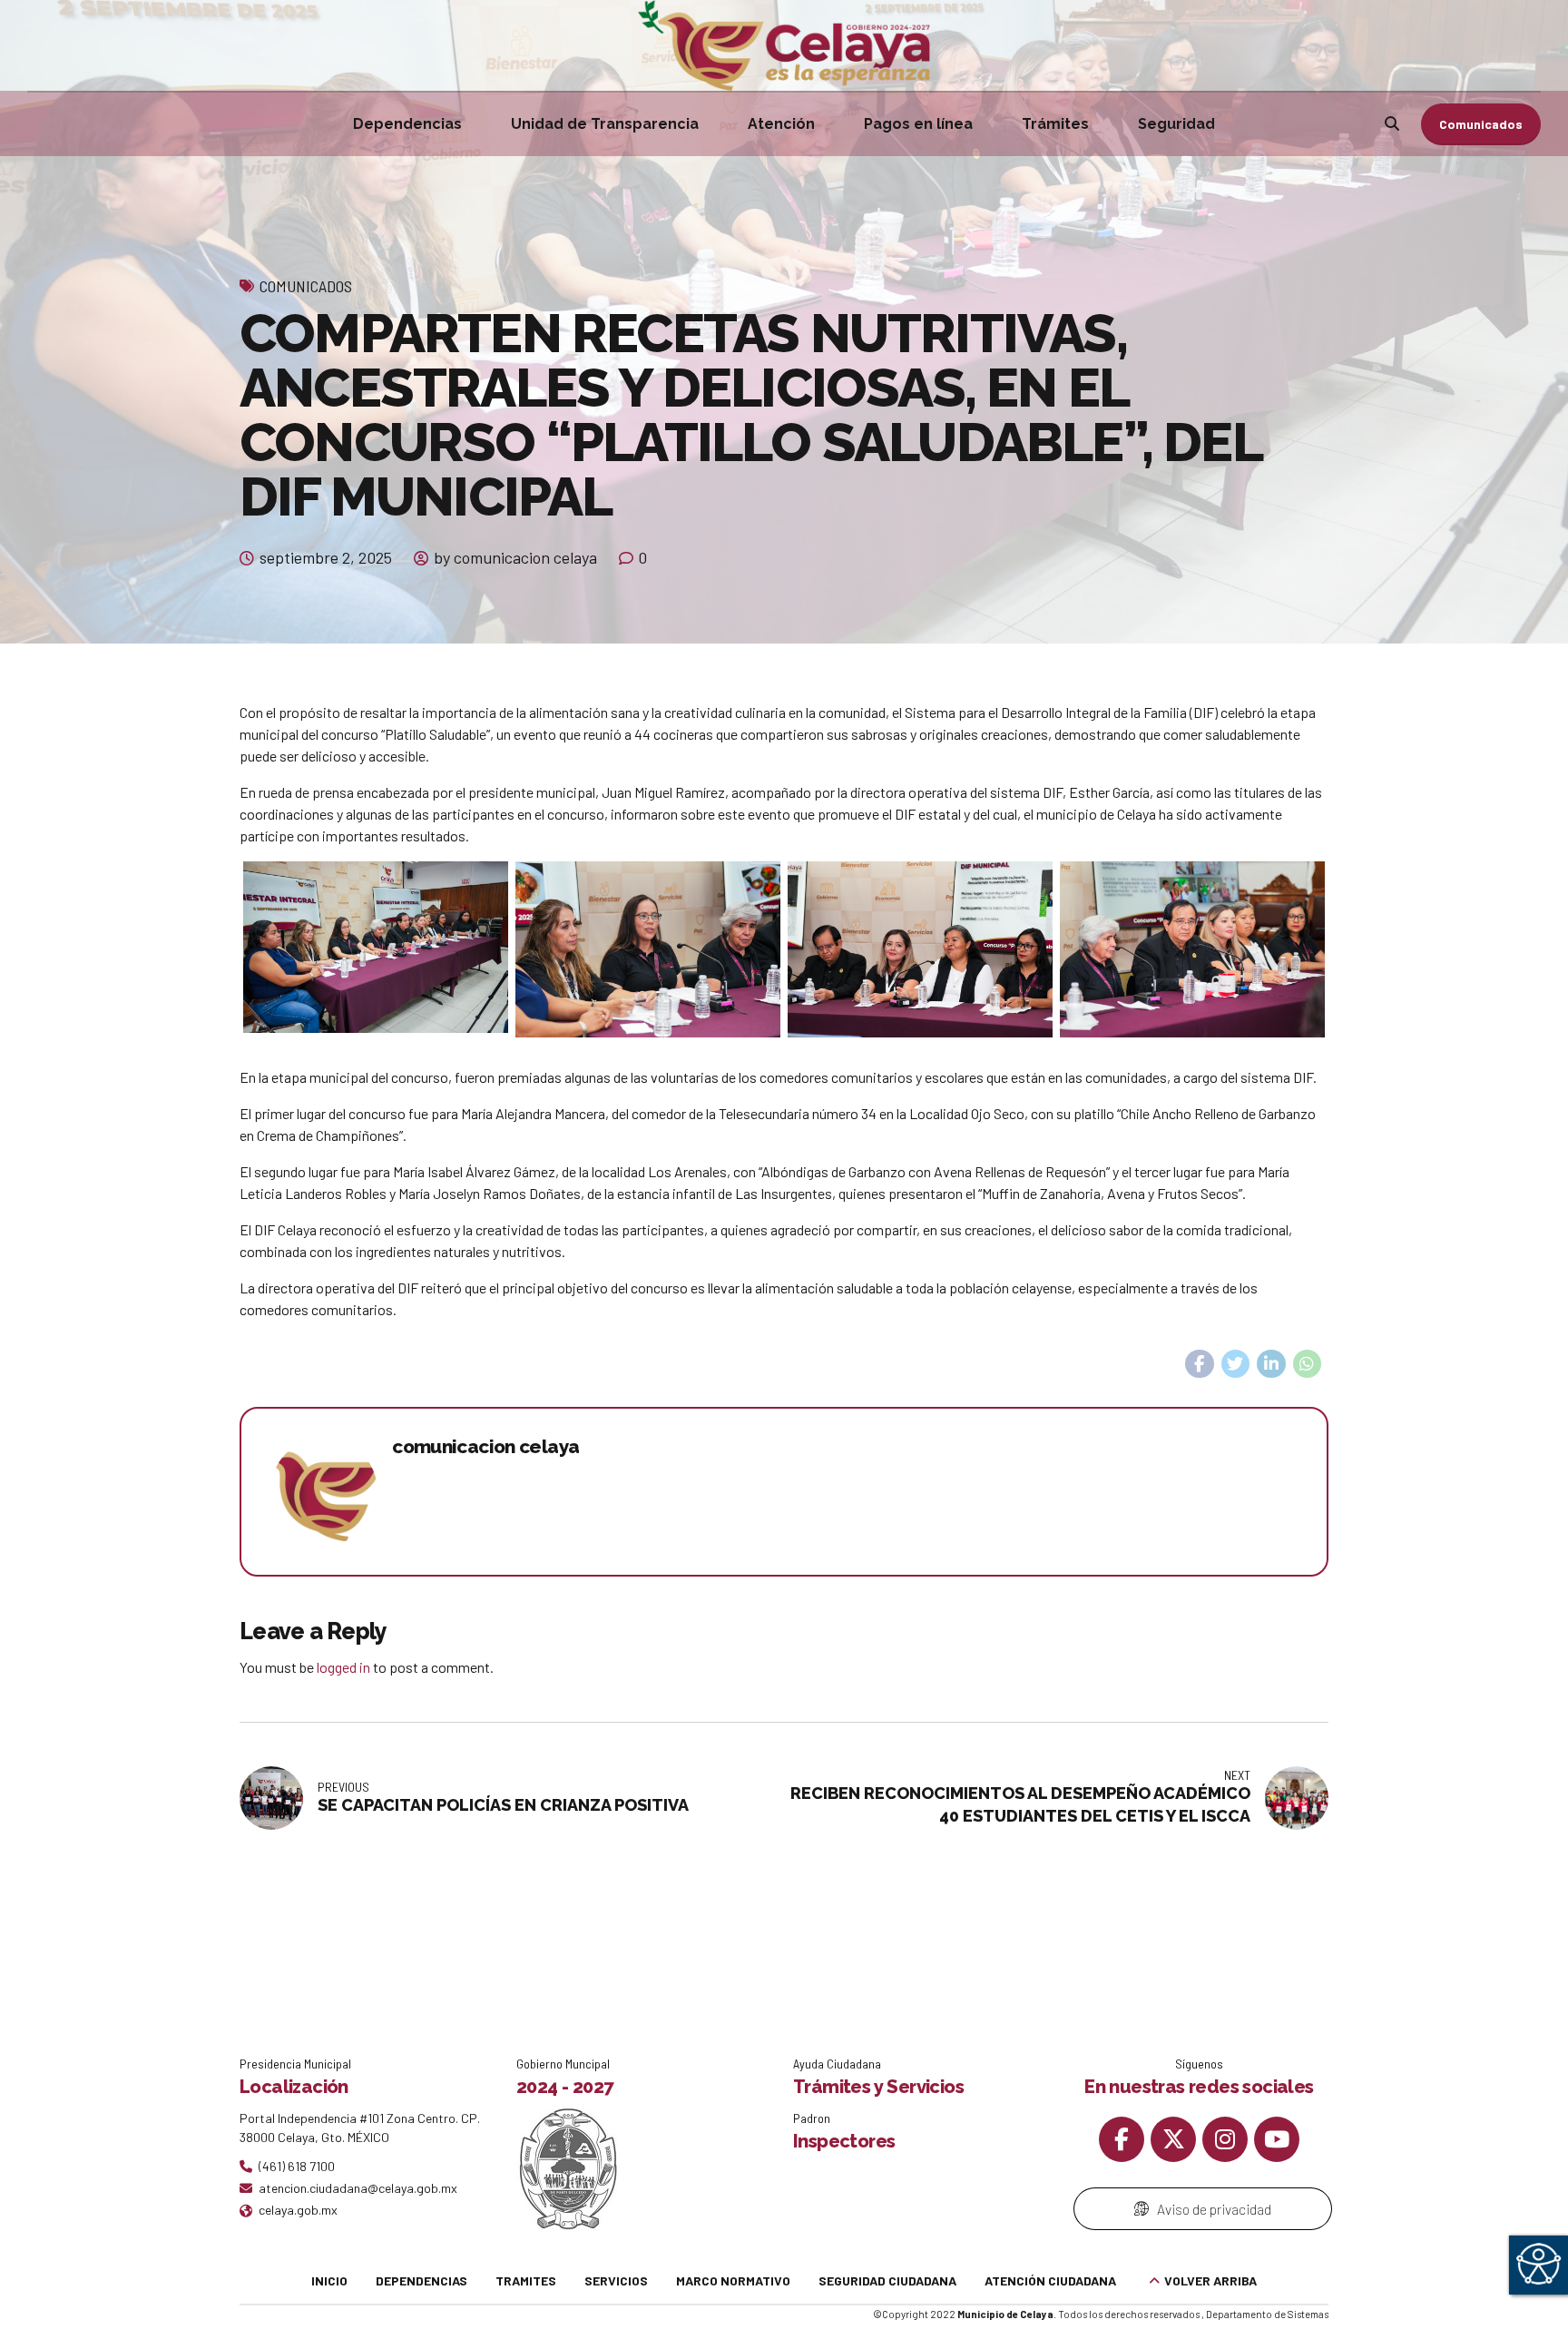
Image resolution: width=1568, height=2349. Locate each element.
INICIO (329, 2280)
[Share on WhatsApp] (1308, 1364)
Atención (781, 124)
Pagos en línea (918, 124)
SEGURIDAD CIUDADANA (887, 2280)
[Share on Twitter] (1236, 1364)
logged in (343, 1667)
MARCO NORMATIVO (733, 2280)
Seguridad (1176, 124)
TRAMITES (526, 2280)
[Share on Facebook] (1200, 1364)
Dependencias (407, 124)
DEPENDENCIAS (421, 2280)
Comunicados (306, 286)
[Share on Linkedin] (1271, 1364)
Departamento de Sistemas (1267, 2314)
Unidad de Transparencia (605, 124)
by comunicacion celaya (515, 557)
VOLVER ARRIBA (1210, 2280)
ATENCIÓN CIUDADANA (1050, 2280)
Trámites (1055, 124)
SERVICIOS (616, 2280)
